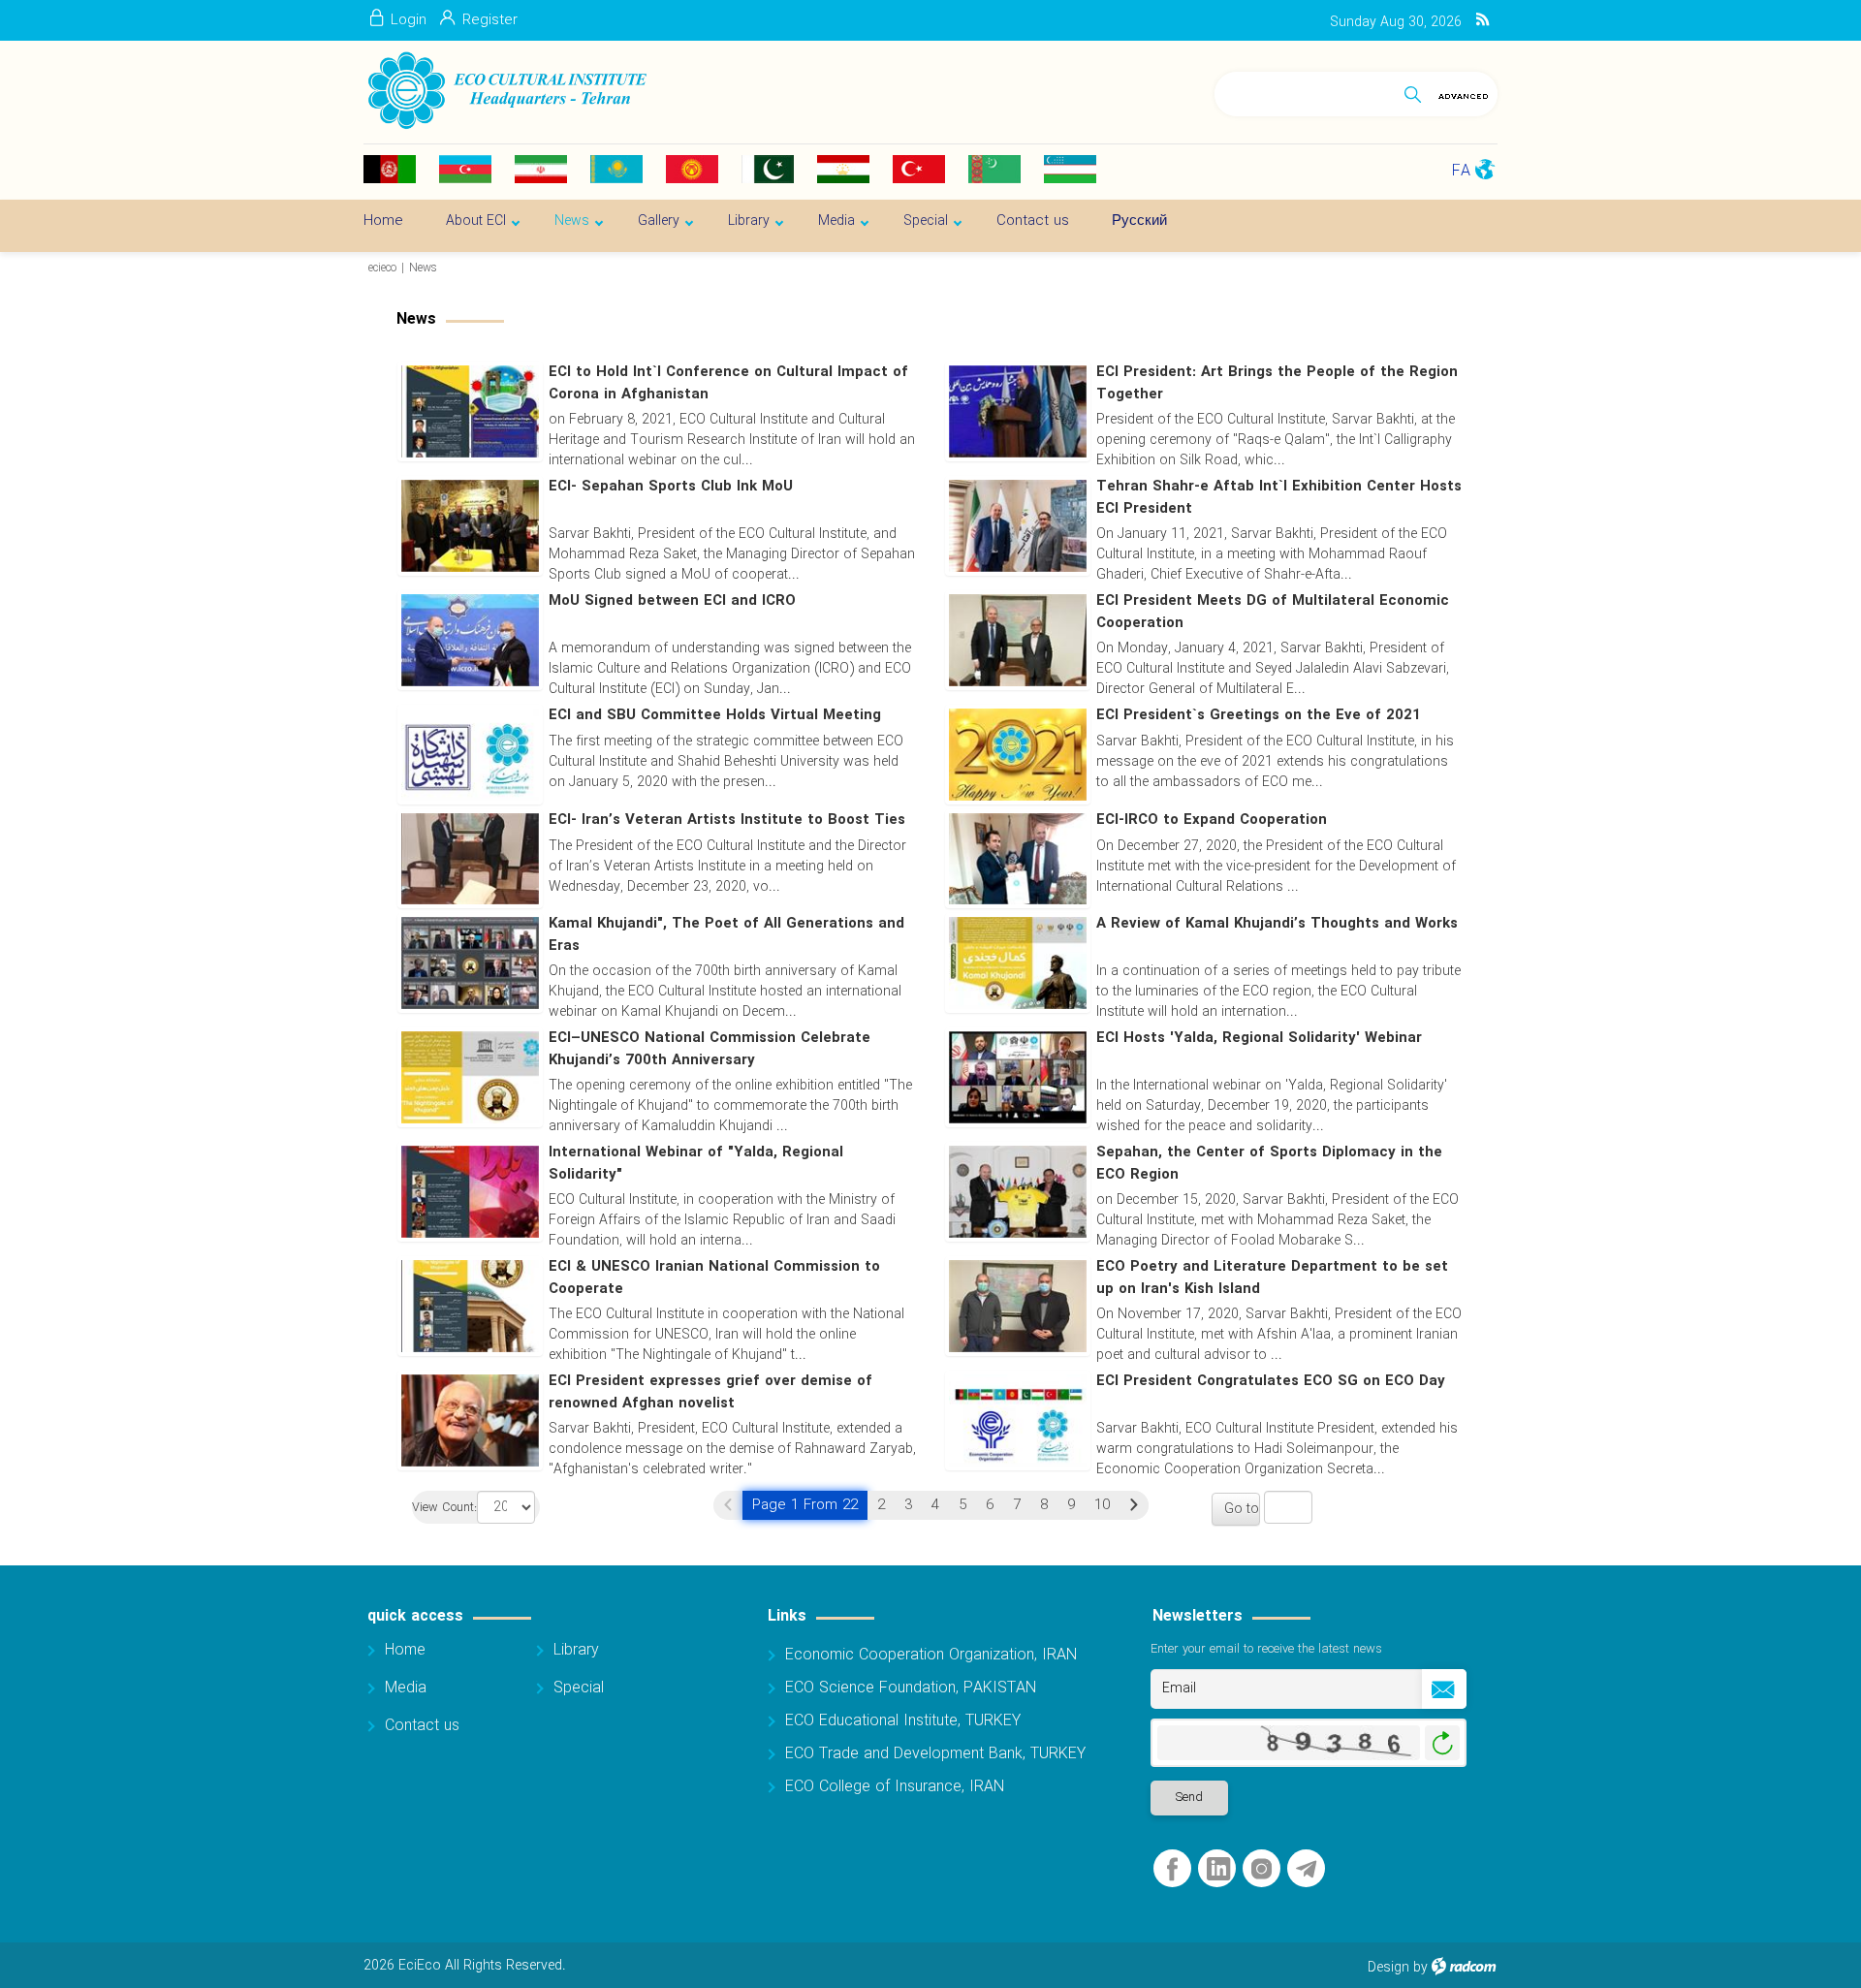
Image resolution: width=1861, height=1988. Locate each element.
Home (405, 1650)
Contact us (422, 1726)
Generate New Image (1442, 1743)
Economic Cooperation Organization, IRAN (931, 1655)
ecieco (382, 268)
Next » (1134, 1505)
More (1204, 1121)
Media (406, 1688)
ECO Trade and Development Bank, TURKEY (935, 1754)
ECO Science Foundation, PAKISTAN (911, 1688)
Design (1388, 1968)
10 (1102, 1505)
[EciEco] (505, 91)
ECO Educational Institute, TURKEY (903, 1721)
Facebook (1172, 1869)
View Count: (444, 1509)
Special (579, 1688)
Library (576, 1650)
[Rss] (1482, 20)
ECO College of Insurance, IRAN (895, 1787)
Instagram (1262, 1869)
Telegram (1306, 1869)
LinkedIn (1218, 1869)
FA (1461, 171)
